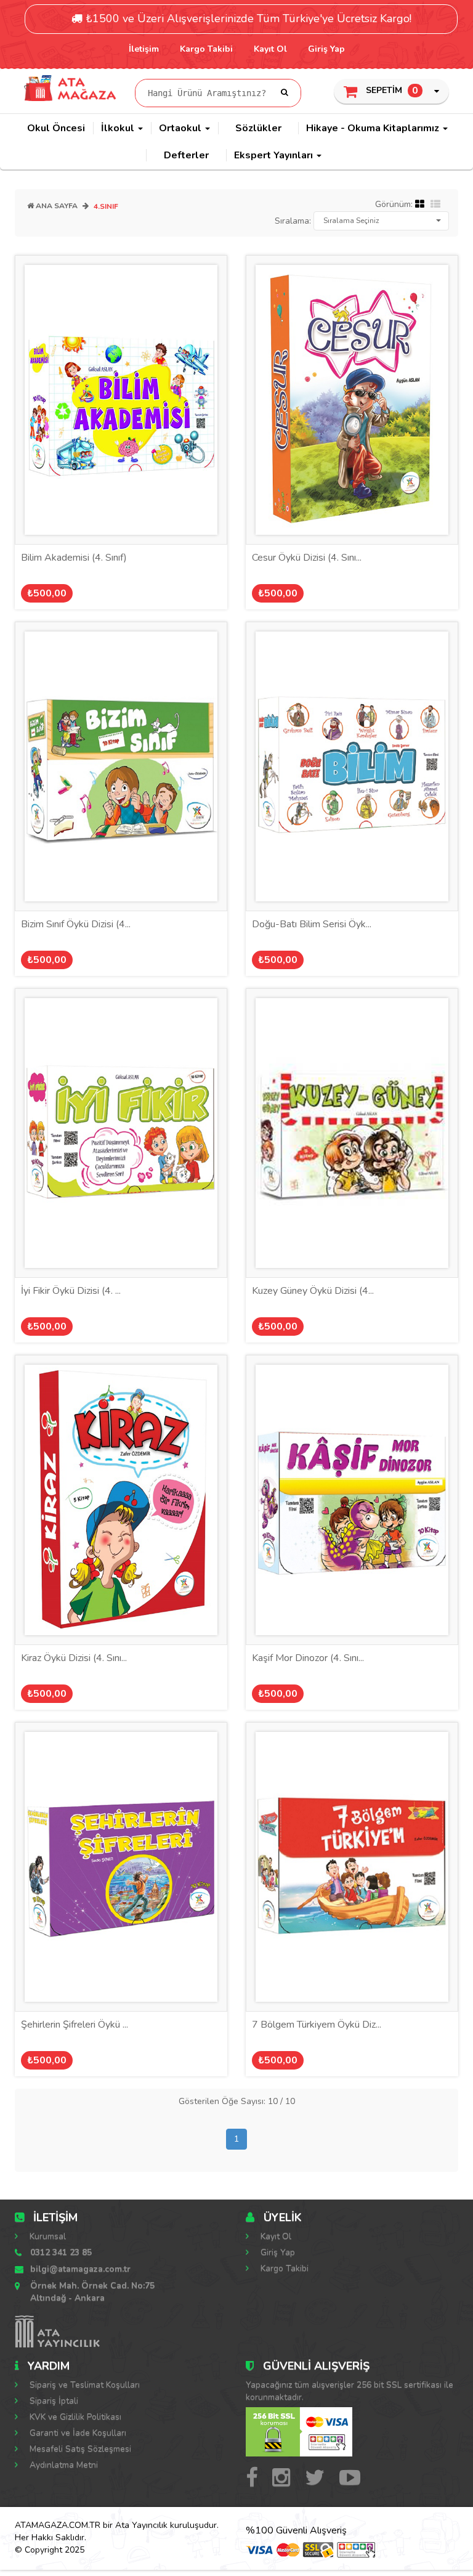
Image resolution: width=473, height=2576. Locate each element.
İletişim (144, 49)
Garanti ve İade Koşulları (77, 2433)
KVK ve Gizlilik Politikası (74, 2417)
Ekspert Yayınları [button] (275, 155)
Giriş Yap (326, 49)
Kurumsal (46, 2236)
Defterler (186, 155)
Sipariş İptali (53, 2401)
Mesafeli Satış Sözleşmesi (79, 2449)
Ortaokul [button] (181, 128)
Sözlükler (258, 128)
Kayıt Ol (270, 49)
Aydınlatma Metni (63, 2465)
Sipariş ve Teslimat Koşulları (83, 2385)
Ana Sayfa (56, 206)
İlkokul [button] (119, 128)
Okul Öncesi (56, 128)
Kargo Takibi (206, 49)
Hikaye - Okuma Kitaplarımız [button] (374, 128)
